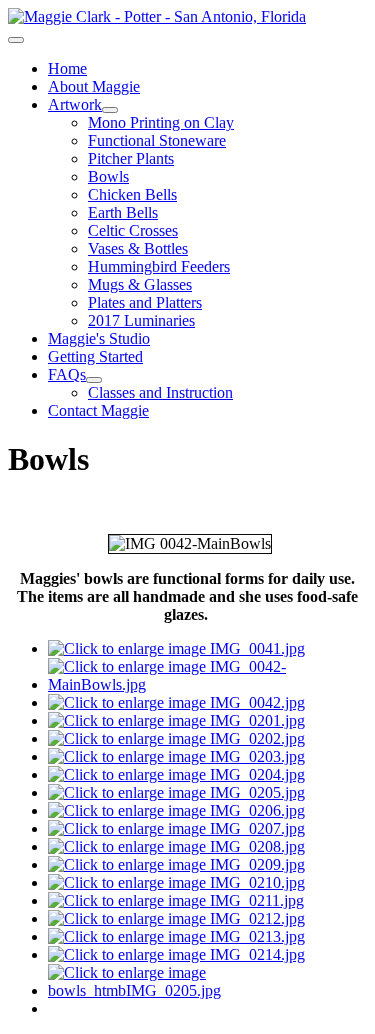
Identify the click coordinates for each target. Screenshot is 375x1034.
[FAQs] (94, 380)
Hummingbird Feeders (159, 266)
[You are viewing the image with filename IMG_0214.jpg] (176, 954)
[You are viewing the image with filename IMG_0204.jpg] (176, 774)
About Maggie (94, 86)
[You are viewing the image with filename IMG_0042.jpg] (176, 702)
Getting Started (95, 356)
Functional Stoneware (157, 140)
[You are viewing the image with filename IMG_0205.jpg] (176, 792)
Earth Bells (123, 212)
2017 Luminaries (141, 320)
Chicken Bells (132, 194)
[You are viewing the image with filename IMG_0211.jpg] (176, 900)
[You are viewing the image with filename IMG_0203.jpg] (176, 756)
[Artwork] (110, 110)
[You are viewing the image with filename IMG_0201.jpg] (176, 720)
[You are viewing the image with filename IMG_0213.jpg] (176, 936)
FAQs (67, 374)
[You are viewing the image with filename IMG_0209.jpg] (176, 864)
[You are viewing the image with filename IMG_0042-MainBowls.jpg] (207, 684)
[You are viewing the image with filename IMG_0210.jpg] (176, 882)
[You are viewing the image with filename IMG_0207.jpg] (176, 828)
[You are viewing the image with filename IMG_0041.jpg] (176, 648)
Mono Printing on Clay (161, 122)
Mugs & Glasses (140, 284)
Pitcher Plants (131, 158)
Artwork (75, 104)
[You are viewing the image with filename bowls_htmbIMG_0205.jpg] (207, 990)
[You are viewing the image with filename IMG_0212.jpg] (176, 918)
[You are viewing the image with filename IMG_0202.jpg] (176, 738)
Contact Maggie (98, 410)
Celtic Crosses (133, 230)
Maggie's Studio (99, 338)
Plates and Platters (145, 302)
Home (67, 68)
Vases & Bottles (138, 248)
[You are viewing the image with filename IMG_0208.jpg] (176, 846)
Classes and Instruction (160, 392)
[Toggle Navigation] (16, 40)
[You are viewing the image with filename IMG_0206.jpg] (176, 810)
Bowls (108, 176)
